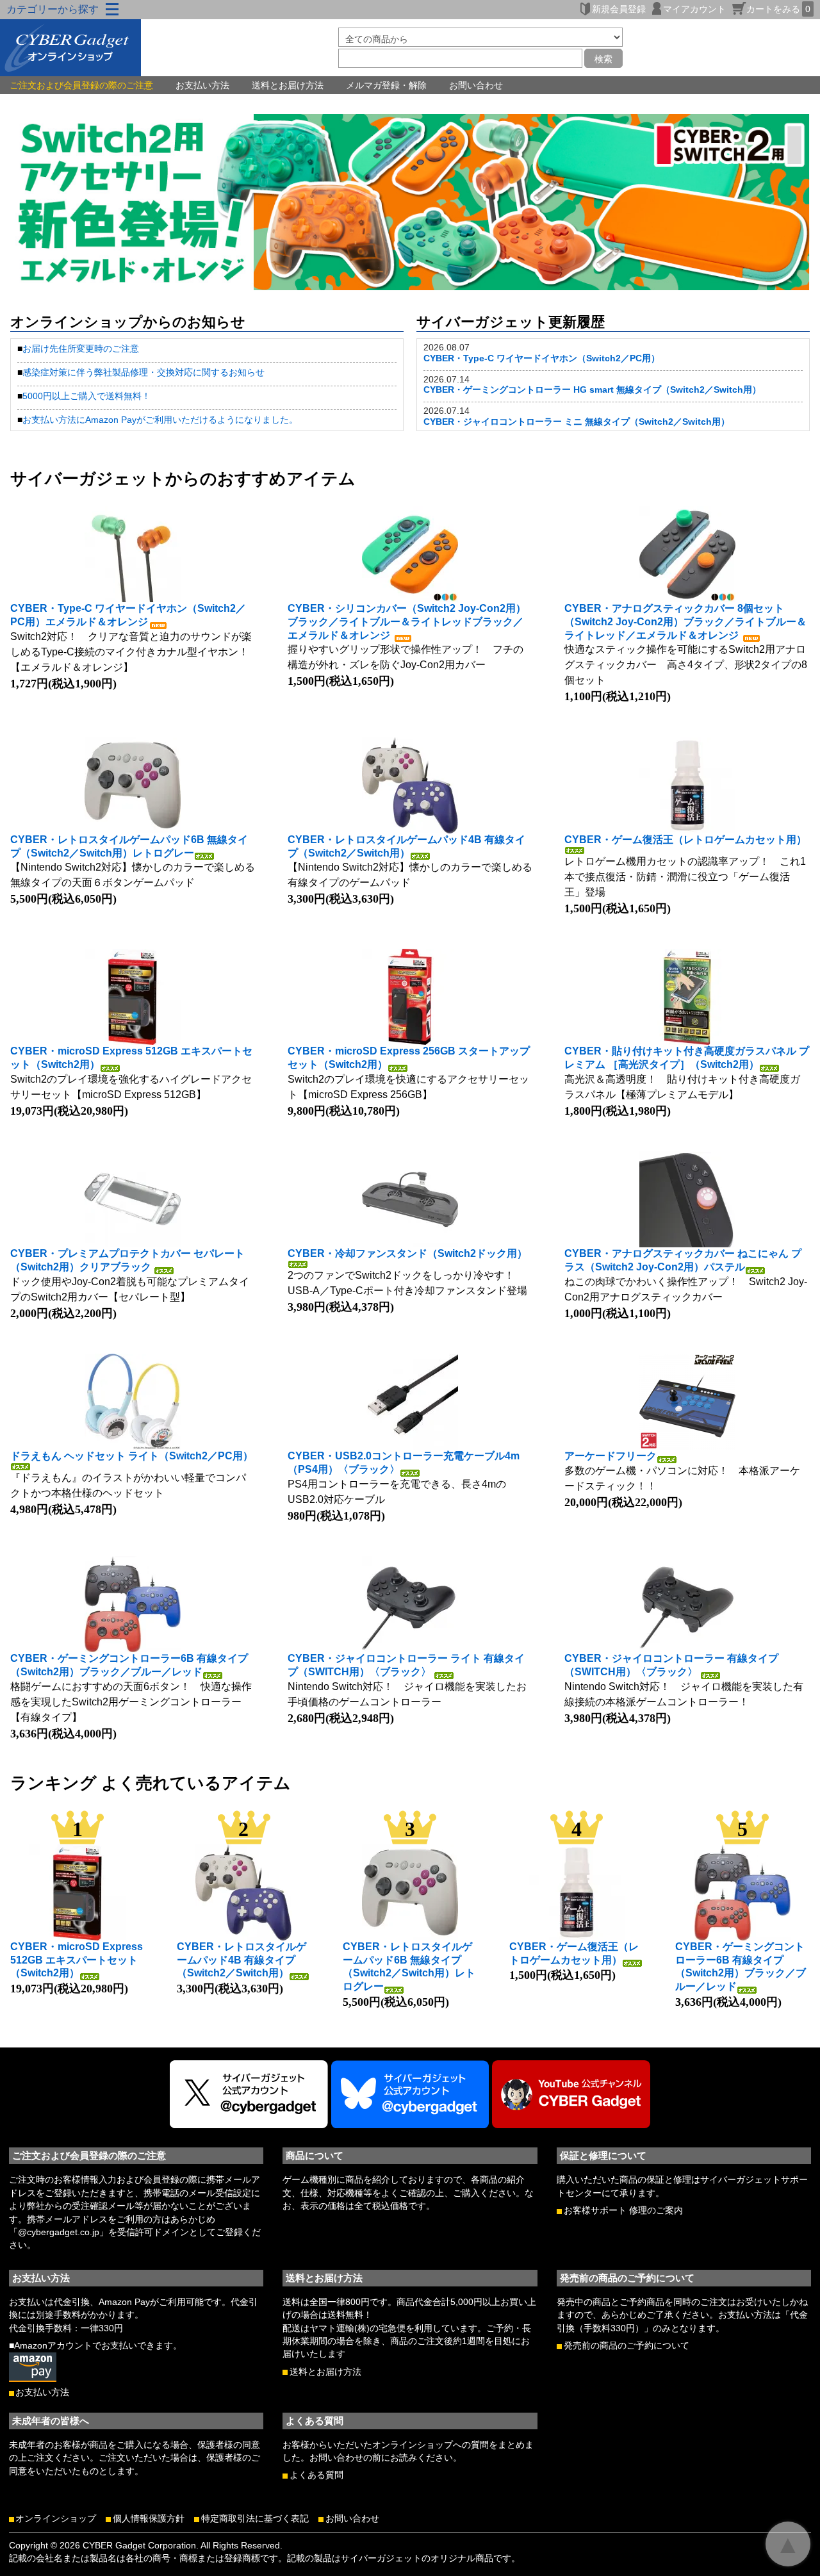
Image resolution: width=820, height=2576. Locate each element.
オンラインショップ (56, 2519)
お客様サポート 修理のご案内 (623, 2211)
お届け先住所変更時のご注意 (81, 349)
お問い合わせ (476, 85)
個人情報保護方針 (149, 2519)
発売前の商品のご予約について (627, 2346)
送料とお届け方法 (288, 85)
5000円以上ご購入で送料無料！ (86, 396)
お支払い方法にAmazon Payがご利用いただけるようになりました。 (160, 420)
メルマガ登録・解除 (386, 85)
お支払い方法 (202, 85)
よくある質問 (316, 2475)
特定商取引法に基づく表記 (255, 2519)
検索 (603, 58)
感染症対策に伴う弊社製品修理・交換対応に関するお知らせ (143, 372)
